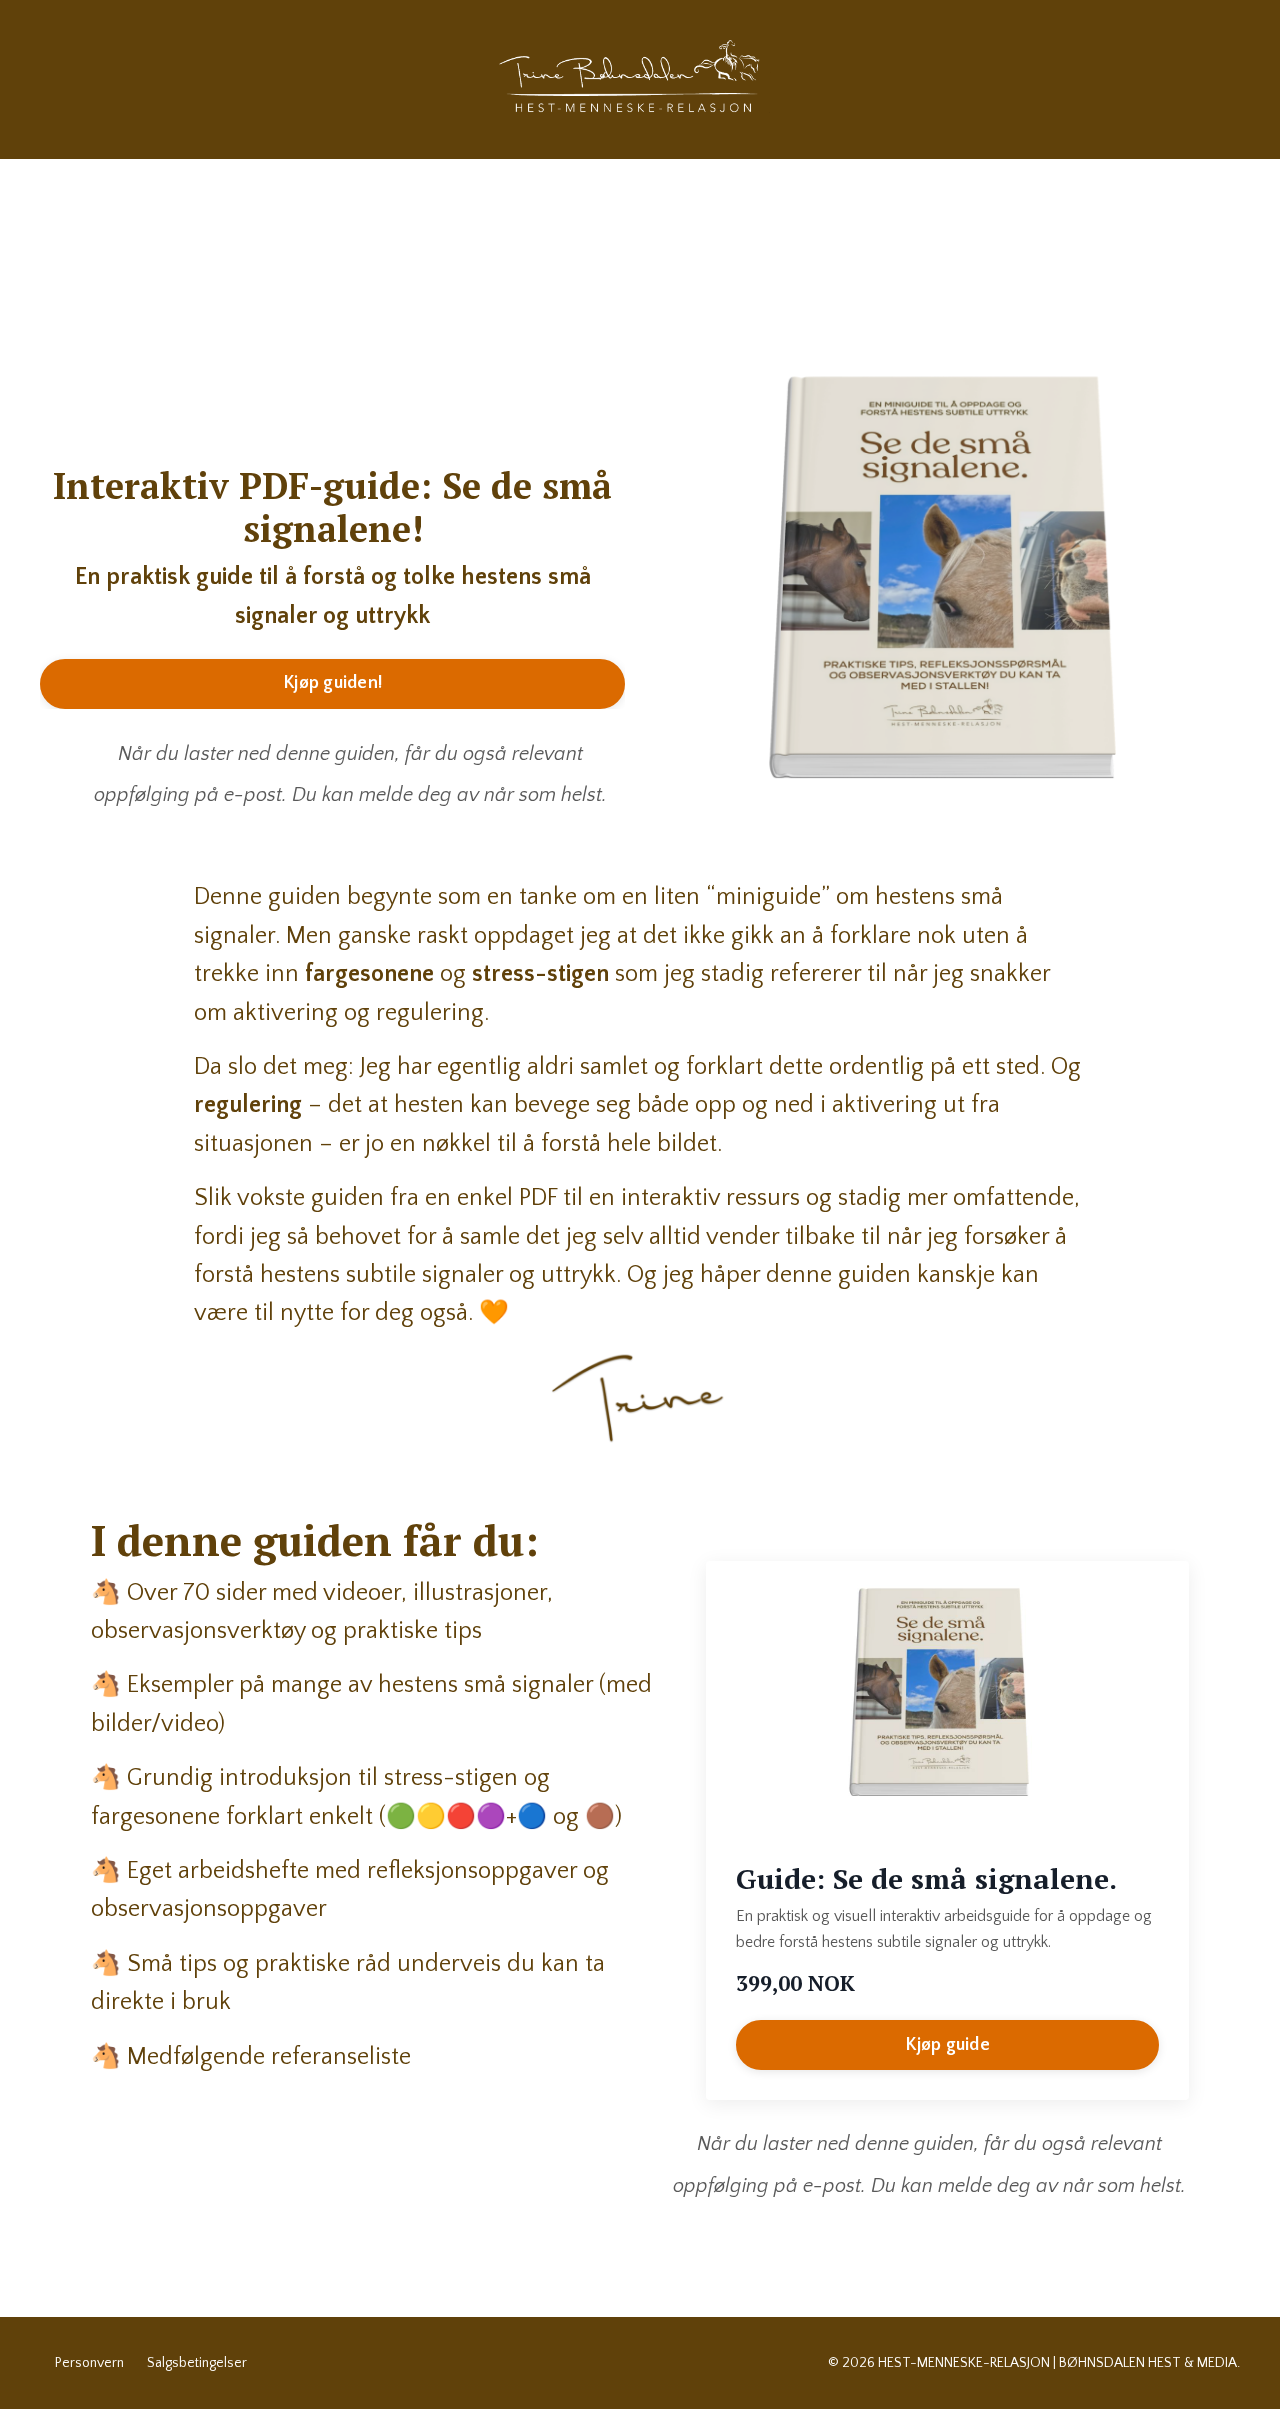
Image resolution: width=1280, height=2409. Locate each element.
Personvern (89, 2363)
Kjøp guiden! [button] (332, 683)
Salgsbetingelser (197, 2363)
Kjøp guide (947, 2045)
